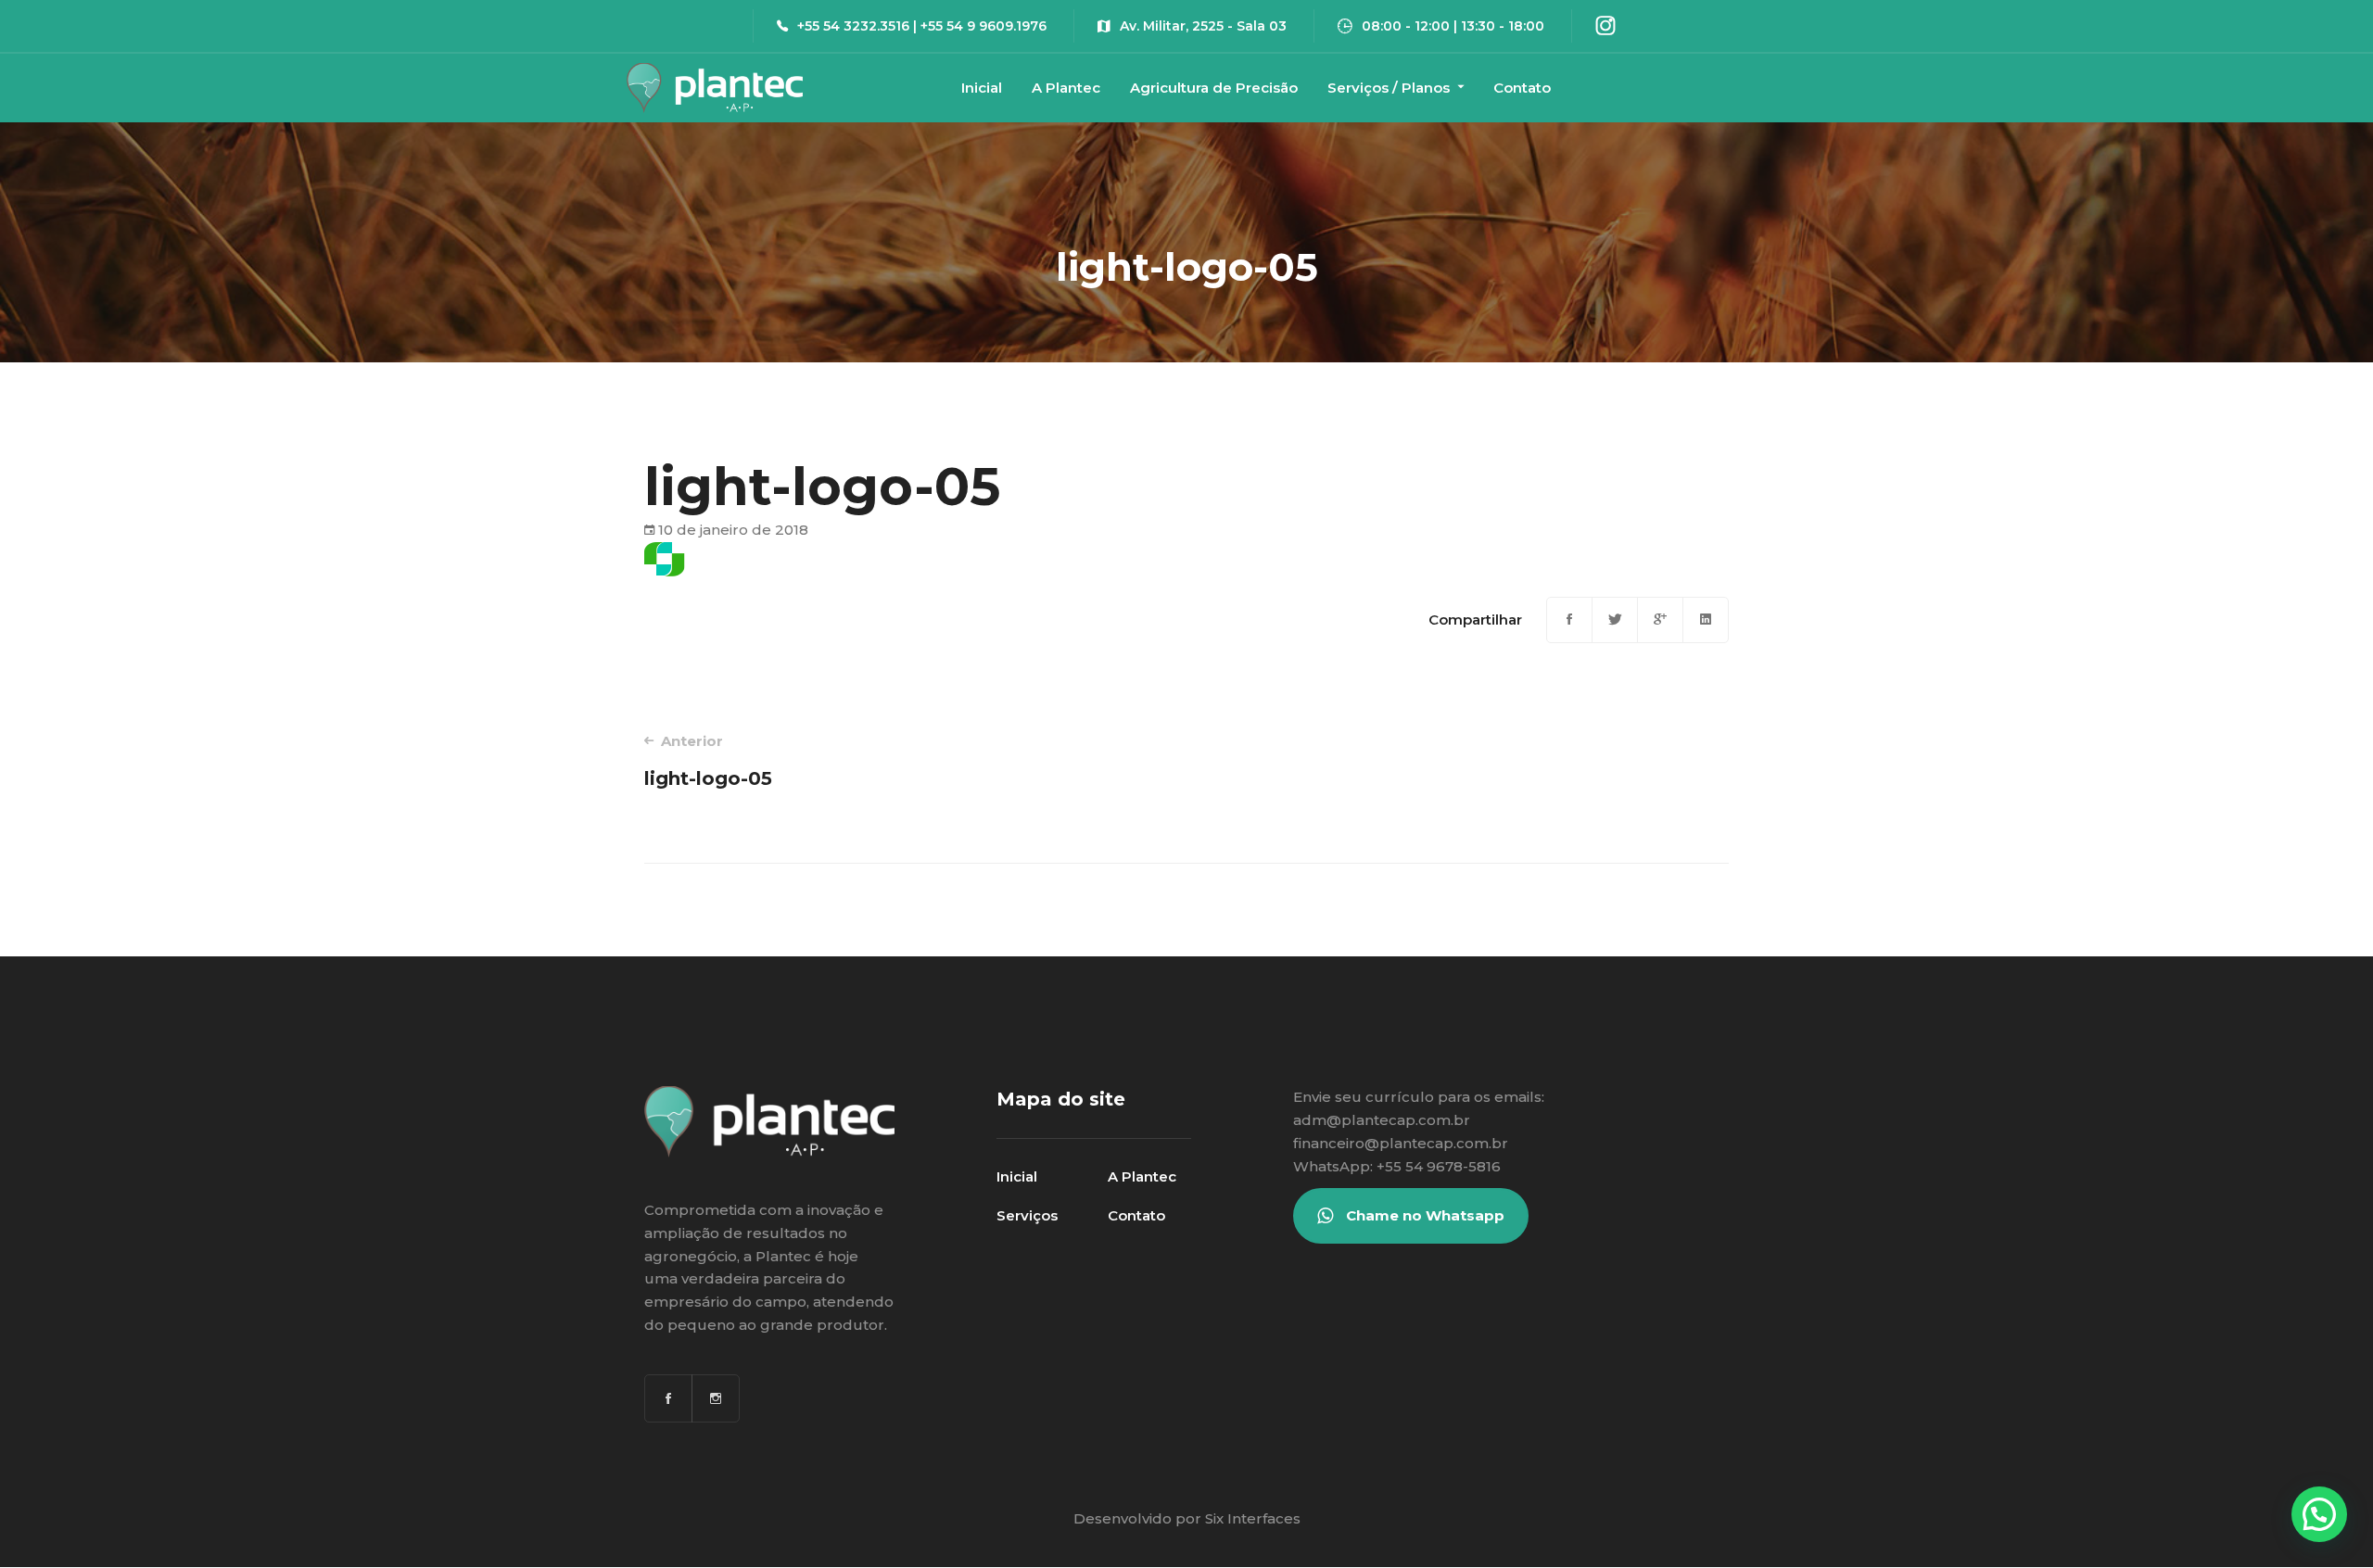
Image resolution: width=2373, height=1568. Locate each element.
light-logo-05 (708, 761)
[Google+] (1660, 620)
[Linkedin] (1706, 620)
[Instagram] (716, 1398)
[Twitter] (1615, 620)
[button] (2319, 1514)
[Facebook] (1569, 620)
